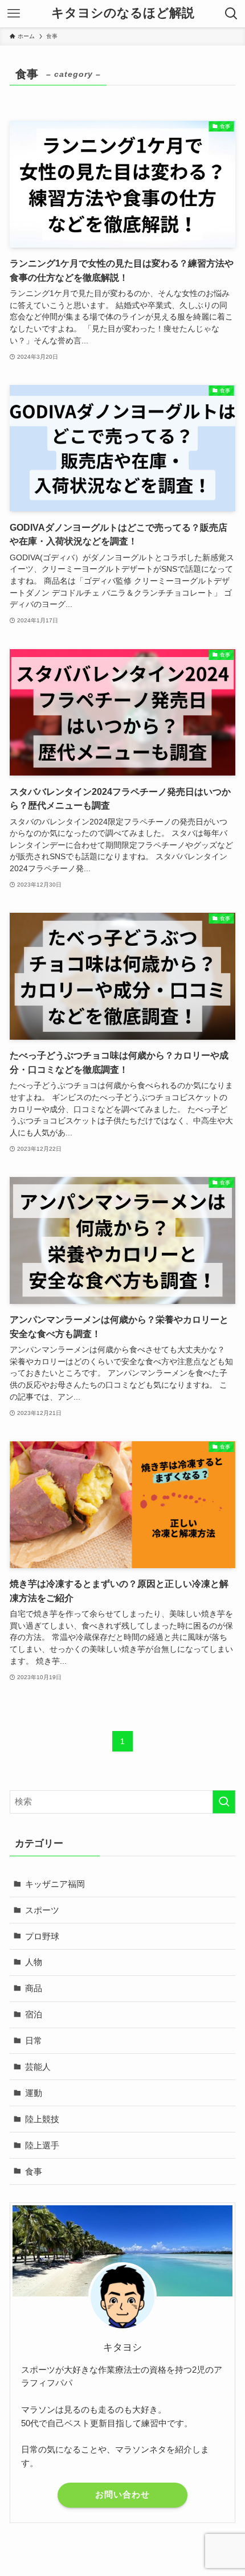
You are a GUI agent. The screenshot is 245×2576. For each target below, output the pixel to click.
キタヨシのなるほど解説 (123, 14)
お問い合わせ (122, 2495)
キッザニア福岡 (55, 1884)
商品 (34, 1988)
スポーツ (42, 1910)
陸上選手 (42, 2145)
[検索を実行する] (224, 1802)
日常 (34, 2040)
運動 (34, 2093)
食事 (34, 2171)
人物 (34, 1962)
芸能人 (38, 2067)
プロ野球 (42, 1936)
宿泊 (34, 2014)
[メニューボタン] (14, 14)
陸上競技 (42, 2119)
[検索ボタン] (231, 14)
